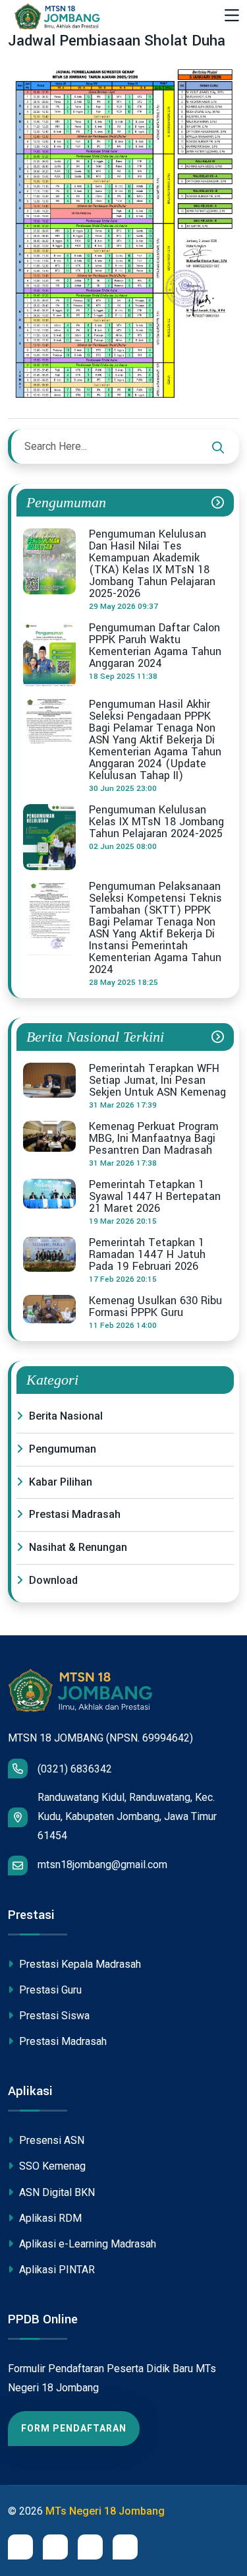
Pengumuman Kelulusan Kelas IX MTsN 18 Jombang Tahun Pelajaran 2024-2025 (156, 822)
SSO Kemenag (51, 2166)
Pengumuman (61, 1449)
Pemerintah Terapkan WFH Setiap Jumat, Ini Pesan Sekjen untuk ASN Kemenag (157, 1081)
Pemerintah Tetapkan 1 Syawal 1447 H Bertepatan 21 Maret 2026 (155, 1197)
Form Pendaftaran (74, 2428)
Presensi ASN (50, 2140)
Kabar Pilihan (59, 1482)
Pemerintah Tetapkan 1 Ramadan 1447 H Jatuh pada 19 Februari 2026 (147, 1255)
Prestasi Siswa (53, 2016)
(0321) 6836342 (75, 1769)
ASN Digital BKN (56, 2192)
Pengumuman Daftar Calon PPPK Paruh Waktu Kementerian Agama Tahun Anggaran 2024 (155, 646)
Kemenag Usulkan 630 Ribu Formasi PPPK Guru (155, 1307)
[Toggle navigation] (232, 16)
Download (52, 1580)
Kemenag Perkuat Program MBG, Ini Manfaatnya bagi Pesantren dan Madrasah (154, 1139)
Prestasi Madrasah (73, 1514)
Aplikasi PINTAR (56, 2270)
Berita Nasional (65, 1416)
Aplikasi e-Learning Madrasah (86, 2244)
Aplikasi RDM (49, 2218)
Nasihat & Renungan (77, 1547)
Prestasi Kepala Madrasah (79, 1964)
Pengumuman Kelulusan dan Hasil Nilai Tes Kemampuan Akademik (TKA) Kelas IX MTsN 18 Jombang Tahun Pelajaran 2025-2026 (152, 564)
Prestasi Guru (49, 1990)
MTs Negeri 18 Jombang (105, 2511)
